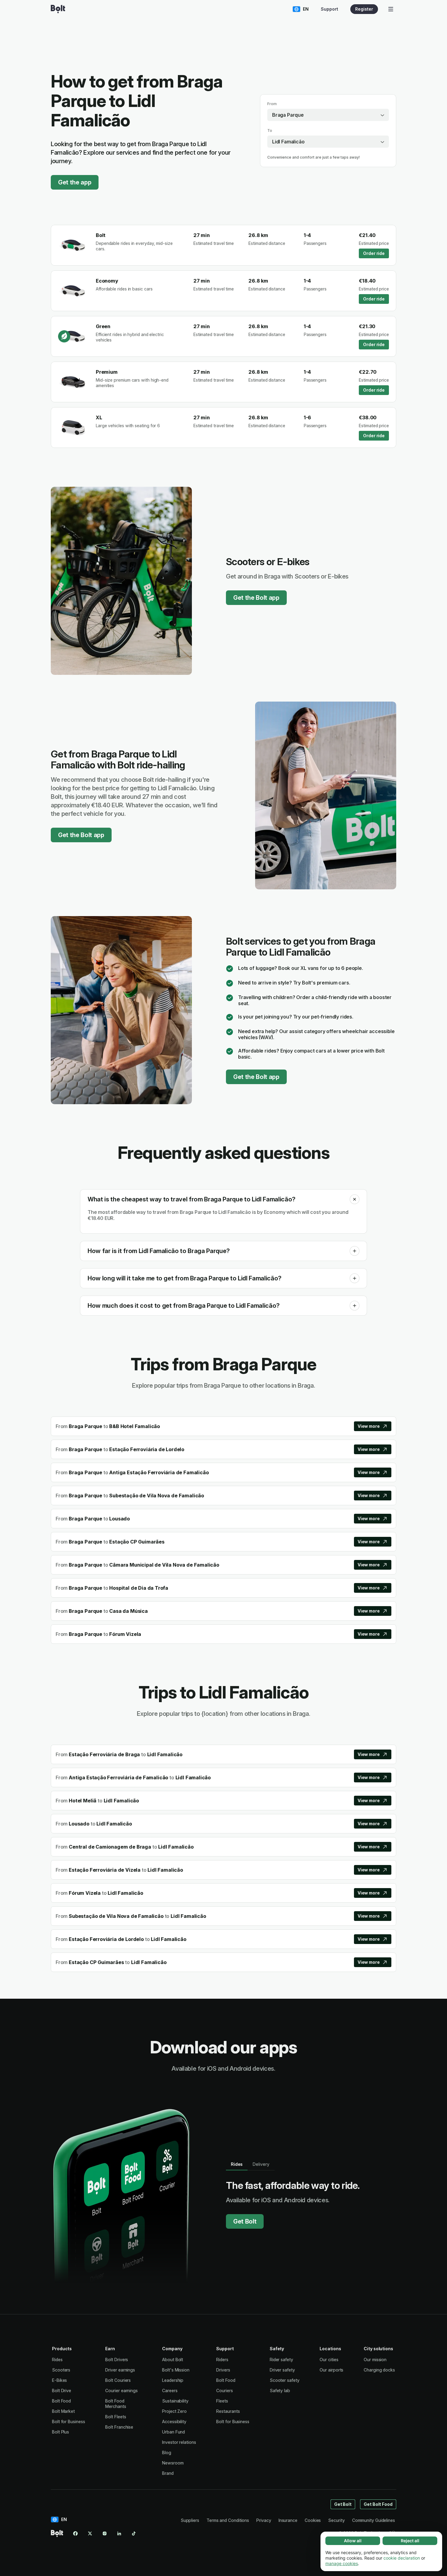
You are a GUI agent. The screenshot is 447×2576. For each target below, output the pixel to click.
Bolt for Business (69, 2421)
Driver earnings (120, 2370)
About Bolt (173, 2360)
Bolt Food (61, 2401)
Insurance (288, 2520)
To (270, 131)
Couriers (224, 2391)
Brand (168, 2473)
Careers (170, 2391)
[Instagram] (105, 2533)
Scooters (61, 2370)
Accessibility (174, 2421)
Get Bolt (245, 2221)
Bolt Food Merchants (116, 2404)
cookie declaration (402, 2558)
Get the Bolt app (256, 598)
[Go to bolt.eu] (58, 9)
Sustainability (175, 2401)
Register (364, 9)
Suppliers (190, 2520)
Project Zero (174, 2411)
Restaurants (228, 2411)
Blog (167, 2452)
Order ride (374, 253)
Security (336, 2520)
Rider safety (281, 2360)
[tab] (237, 2164)
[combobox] (328, 115)
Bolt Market (63, 2411)
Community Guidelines (374, 2520)
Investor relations (179, 2442)
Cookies (313, 2520)
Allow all (353, 2541)
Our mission (375, 2360)
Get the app (75, 182)
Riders (222, 2360)
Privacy (264, 2520)
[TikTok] (134, 2533)
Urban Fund (173, 2432)
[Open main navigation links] (391, 9)
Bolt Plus (61, 2432)
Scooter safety (285, 2380)
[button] (355, 1199)
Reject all (410, 2541)
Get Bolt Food (378, 2504)
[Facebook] (75, 2533)
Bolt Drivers (117, 2360)
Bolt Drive (62, 2391)
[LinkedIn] (119, 2533)
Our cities (329, 2360)
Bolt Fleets (116, 2417)
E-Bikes (59, 2380)
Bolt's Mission (176, 2370)
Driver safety (282, 2370)
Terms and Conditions (228, 2520)
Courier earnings (121, 2391)
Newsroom (173, 2463)
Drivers (223, 2370)
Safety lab (280, 2391)
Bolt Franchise (119, 2427)
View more (369, 1426)
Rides (57, 2360)
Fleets (222, 2401)
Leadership (173, 2380)
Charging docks (379, 2370)
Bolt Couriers (118, 2380)
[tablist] (250, 2164)
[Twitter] (90, 2533)
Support (329, 9)
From (272, 104)
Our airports (331, 2370)
